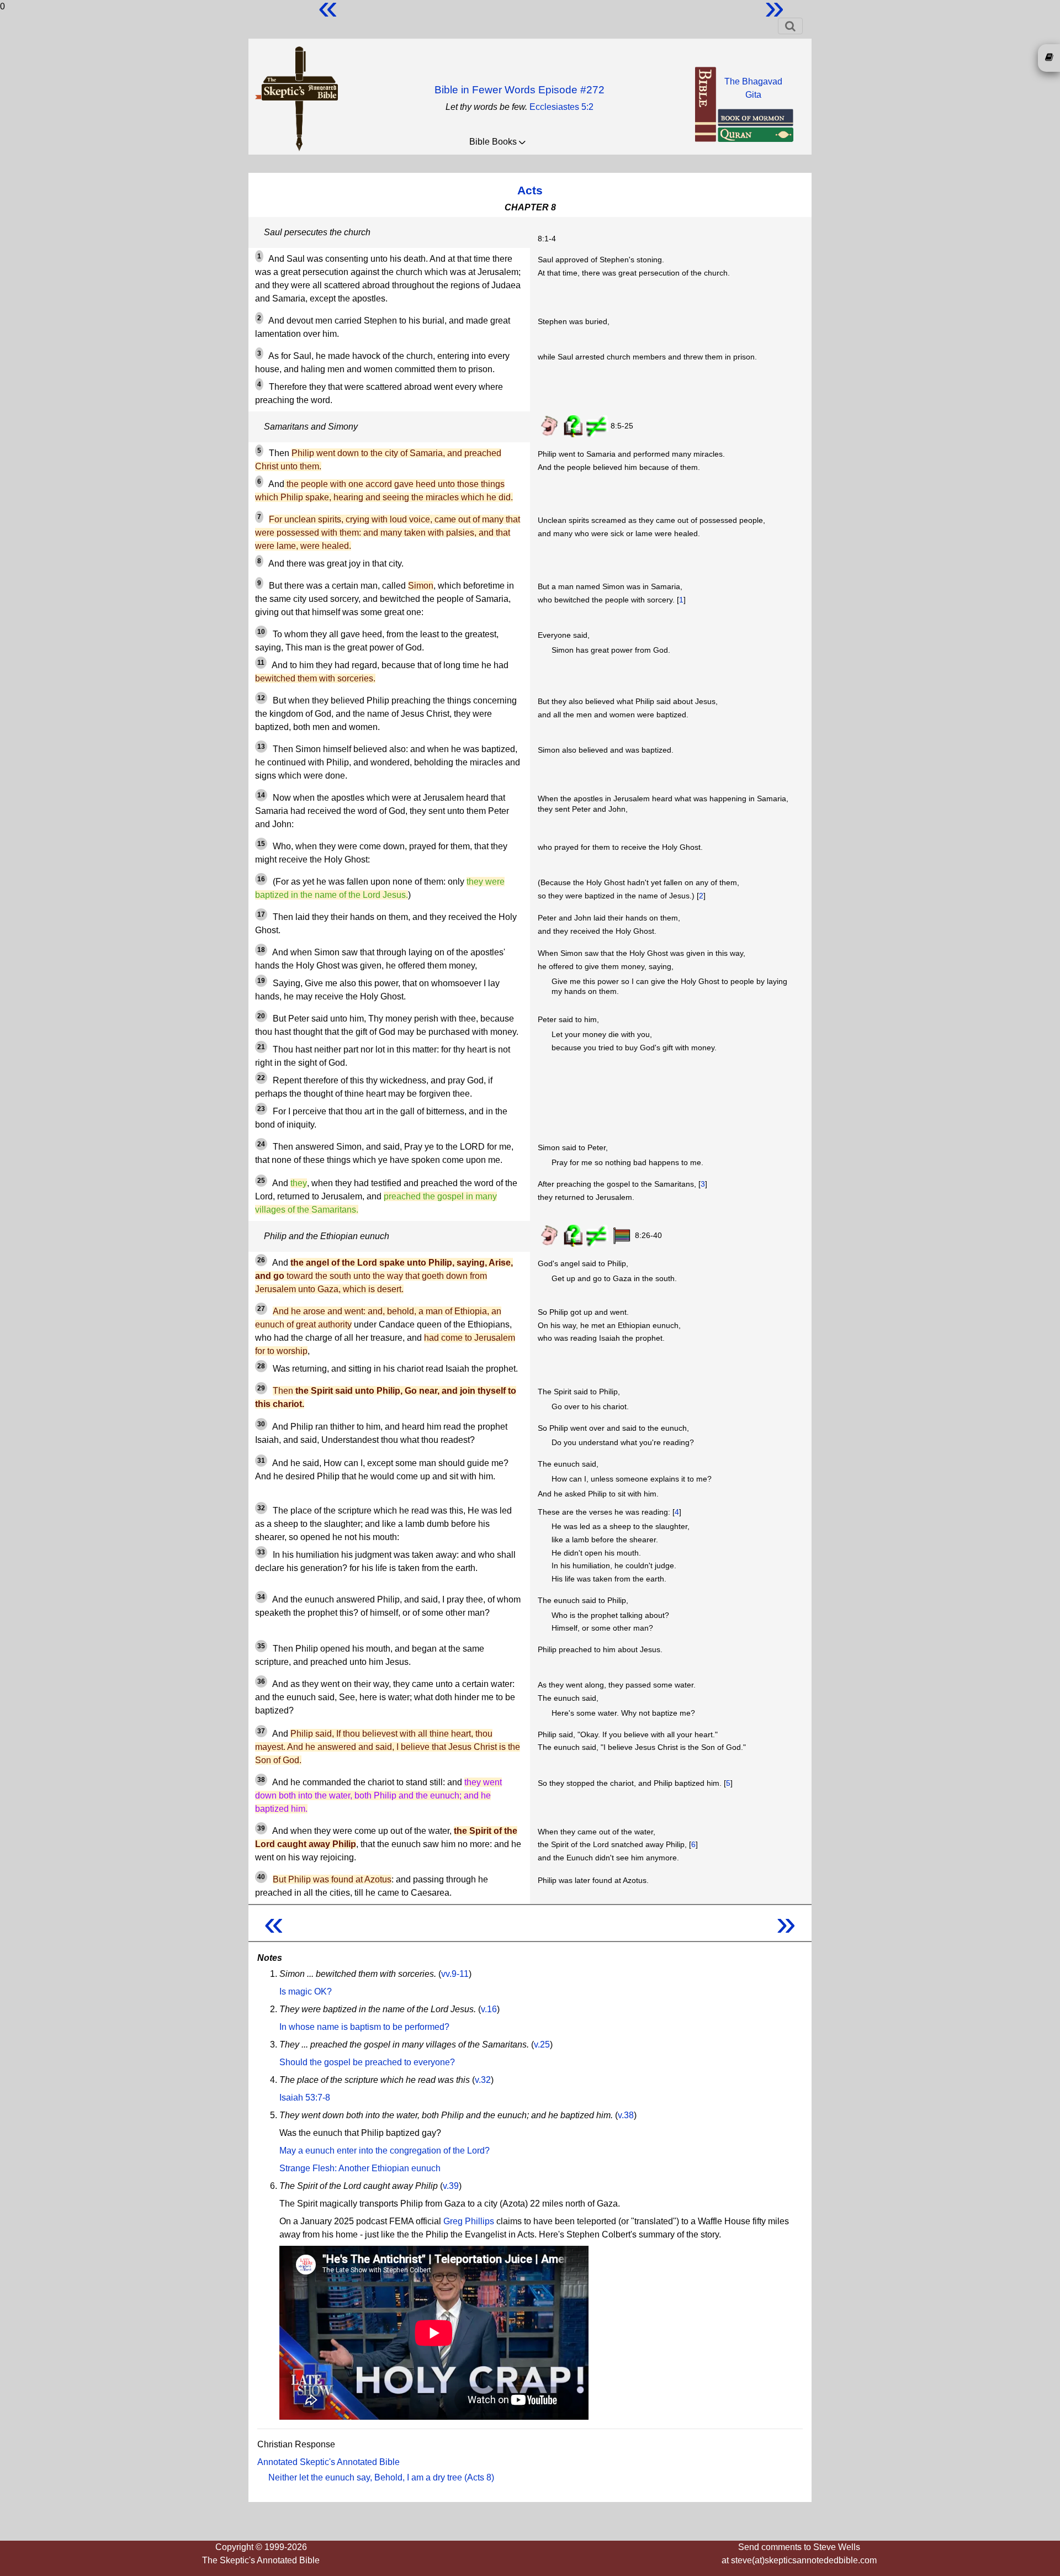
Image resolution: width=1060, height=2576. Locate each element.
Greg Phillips (469, 2221)
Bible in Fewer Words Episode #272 (520, 90)
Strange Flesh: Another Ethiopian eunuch (360, 2168)
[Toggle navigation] (790, 26)
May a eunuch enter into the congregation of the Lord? (385, 2151)
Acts (530, 190)
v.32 (483, 2080)
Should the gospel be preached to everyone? (367, 2062)
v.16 (489, 2009)
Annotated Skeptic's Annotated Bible (328, 2462)
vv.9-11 (455, 1974)
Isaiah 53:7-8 (305, 2098)
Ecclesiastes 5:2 (561, 107)
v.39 (451, 2186)
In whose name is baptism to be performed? (364, 2027)
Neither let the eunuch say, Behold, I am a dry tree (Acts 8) (381, 2477)
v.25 (542, 2045)
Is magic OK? (306, 1991)
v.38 (626, 2115)
